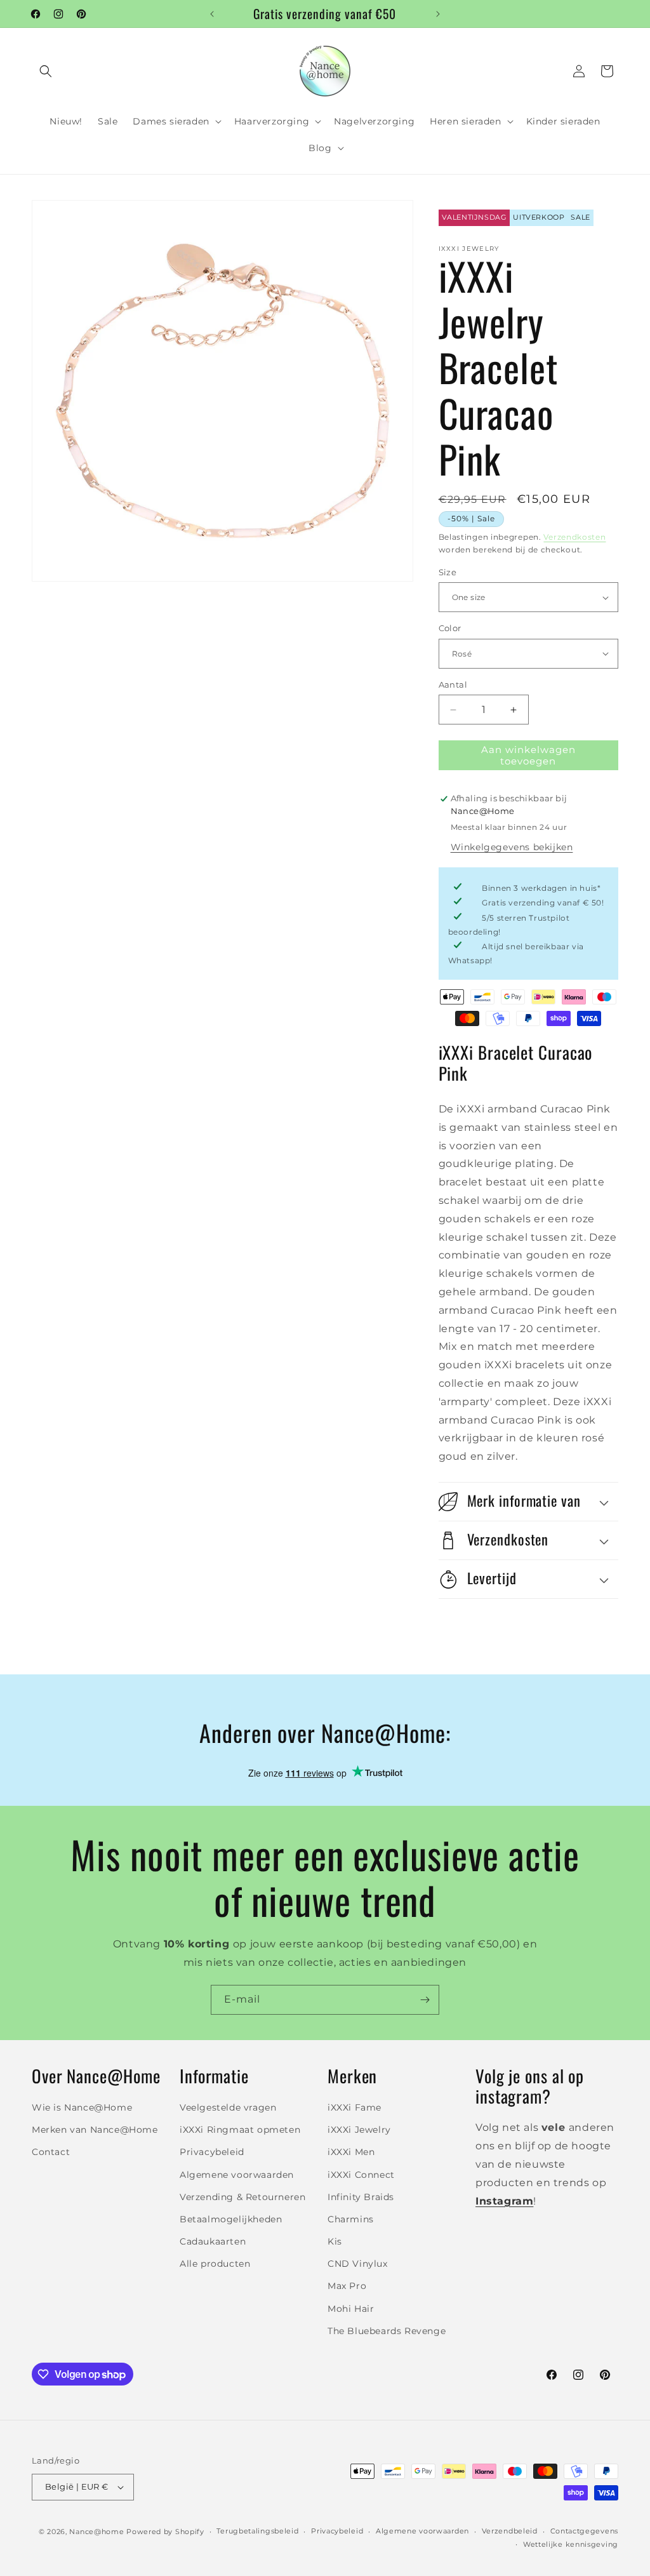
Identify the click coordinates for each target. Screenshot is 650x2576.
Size (448, 572)
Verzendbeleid (510, 2531)
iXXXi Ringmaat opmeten (240, 2130)
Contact (51, 2152)
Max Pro (347, 2286)
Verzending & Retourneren (242, 2197)
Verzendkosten (574, 537)
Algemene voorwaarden (237, 2175)
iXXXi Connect (361, 2175)
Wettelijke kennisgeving (571, 2544)
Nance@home (96, 2532)
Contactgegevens (585, 2531)
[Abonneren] (425, 2000)
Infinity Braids (361, 2197)
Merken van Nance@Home (95, 2130)
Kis (335, 2241)
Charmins (351, 2219)
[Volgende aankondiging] (438, 14)
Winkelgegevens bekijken (512, 847)
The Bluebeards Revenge (387, 2331)
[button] (46, 71)
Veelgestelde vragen (228, 2107)
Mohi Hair (351, 2309)
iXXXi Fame (355, 2107)
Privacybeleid (212, 2152)
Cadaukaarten (213, 2241)
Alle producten (215, 2264)
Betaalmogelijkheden (231, 2219)
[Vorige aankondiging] (212, 14)
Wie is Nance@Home (82, 2107)
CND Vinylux (358, 2264)
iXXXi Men (351, 2152)
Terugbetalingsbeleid (257, 2531)
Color (450, 628)
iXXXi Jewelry (359, 2130)
